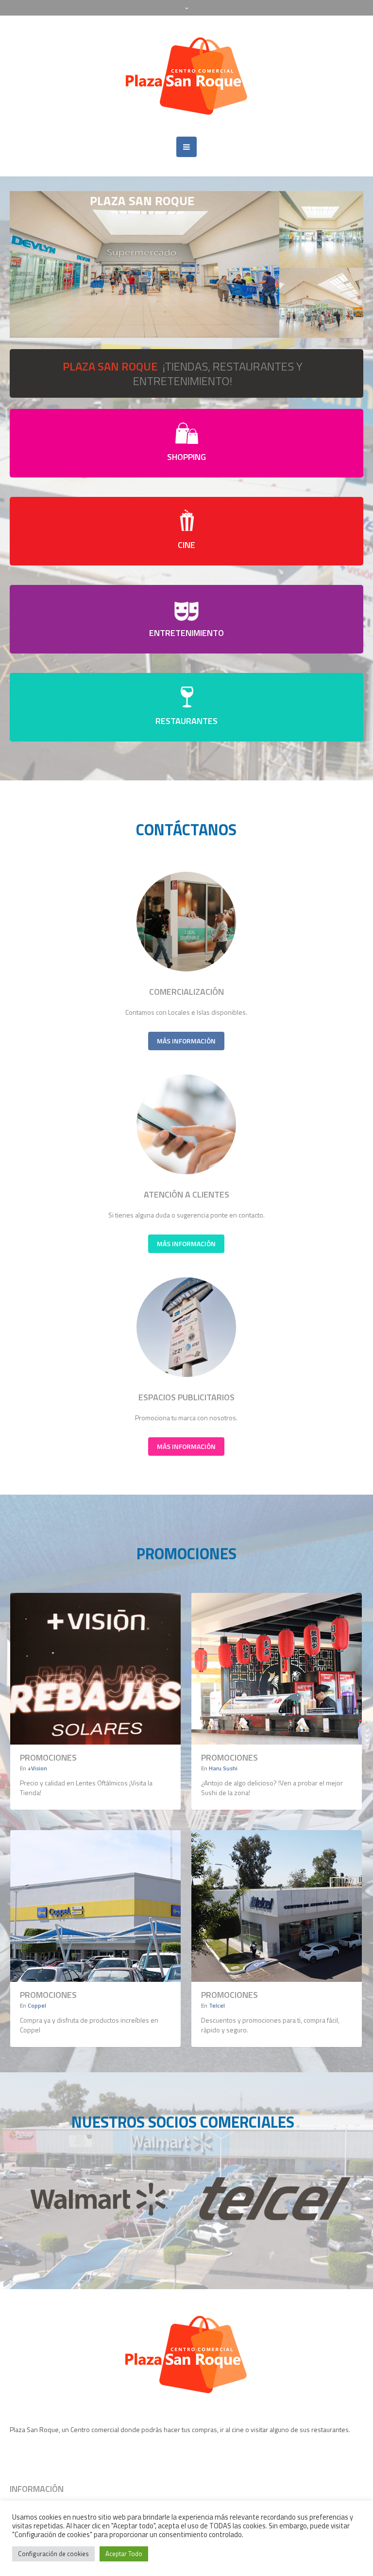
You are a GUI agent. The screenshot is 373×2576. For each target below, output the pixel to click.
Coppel (37, 2005)
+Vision (37, 1768)
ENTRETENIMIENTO (186, 633)
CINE (186, 545)
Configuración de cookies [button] (53, 2554)
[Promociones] (95, 1669)
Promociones (48, 1757)
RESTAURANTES (186, 721)
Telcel (217, 2005)
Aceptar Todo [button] (124, 2554)
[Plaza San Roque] (187, 76)
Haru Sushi (223, 1768)
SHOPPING (186, 457)
